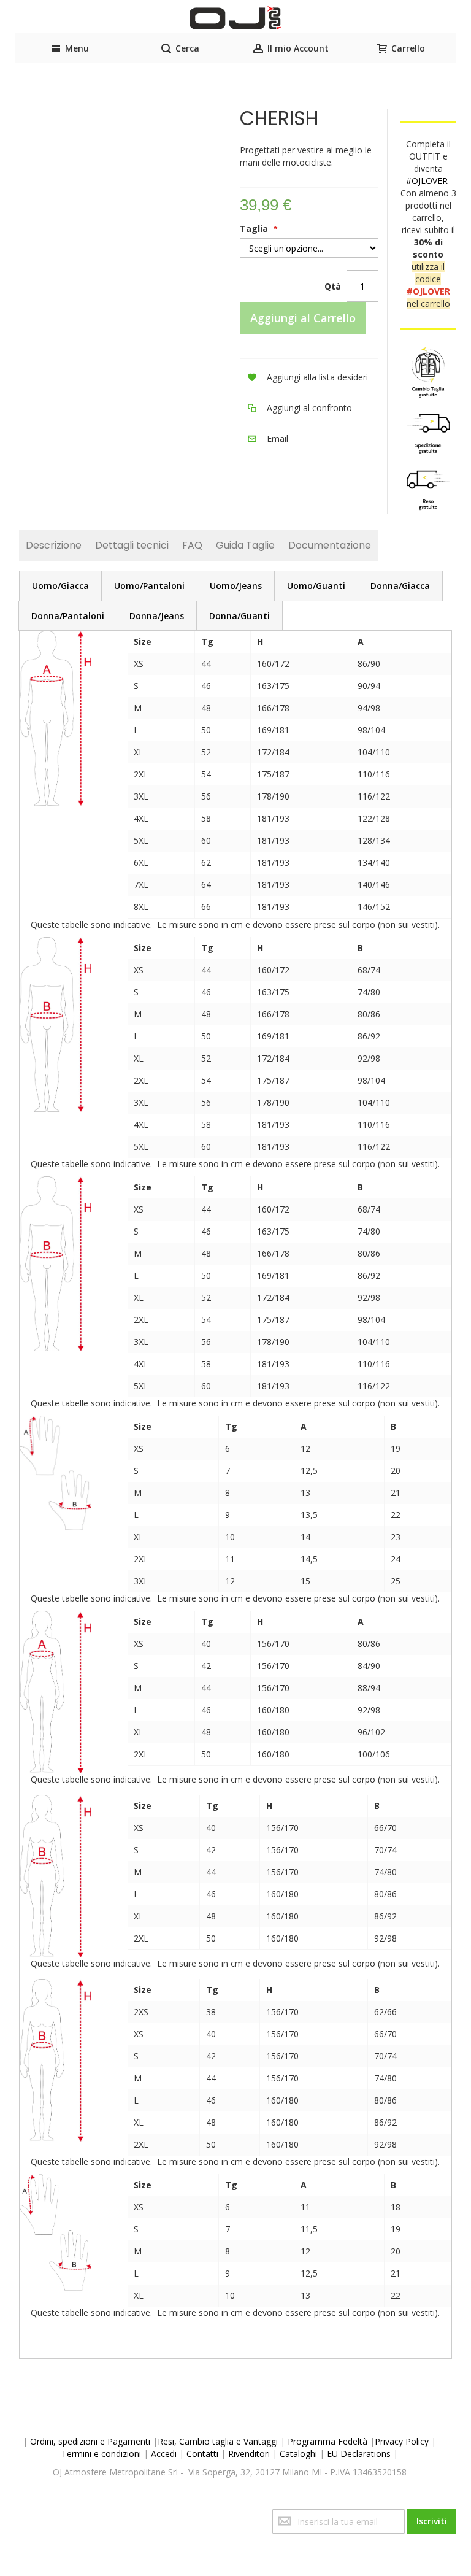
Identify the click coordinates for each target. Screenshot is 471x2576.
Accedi (164, 2454)
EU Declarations (359, 2454)
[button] (304, 377)
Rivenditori (249, 2454)
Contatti (202, 2454)
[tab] (60, 586)
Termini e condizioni (101, 2454)
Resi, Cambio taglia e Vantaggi (218, 2441)
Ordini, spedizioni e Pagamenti (90, 2441)
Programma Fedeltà (327, 2441)
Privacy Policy (402, 2441)
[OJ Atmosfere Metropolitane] (235, 18)
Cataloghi (298, 2454)
